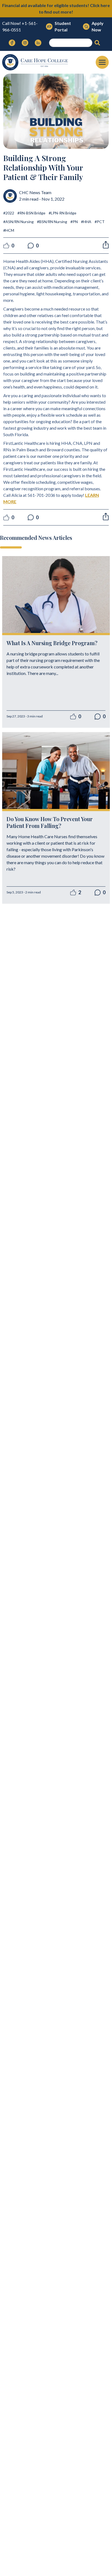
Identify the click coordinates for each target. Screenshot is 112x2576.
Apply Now (98, 26)
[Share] (106, 245)
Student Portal (63, 26)
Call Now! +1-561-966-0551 (20, 26)
